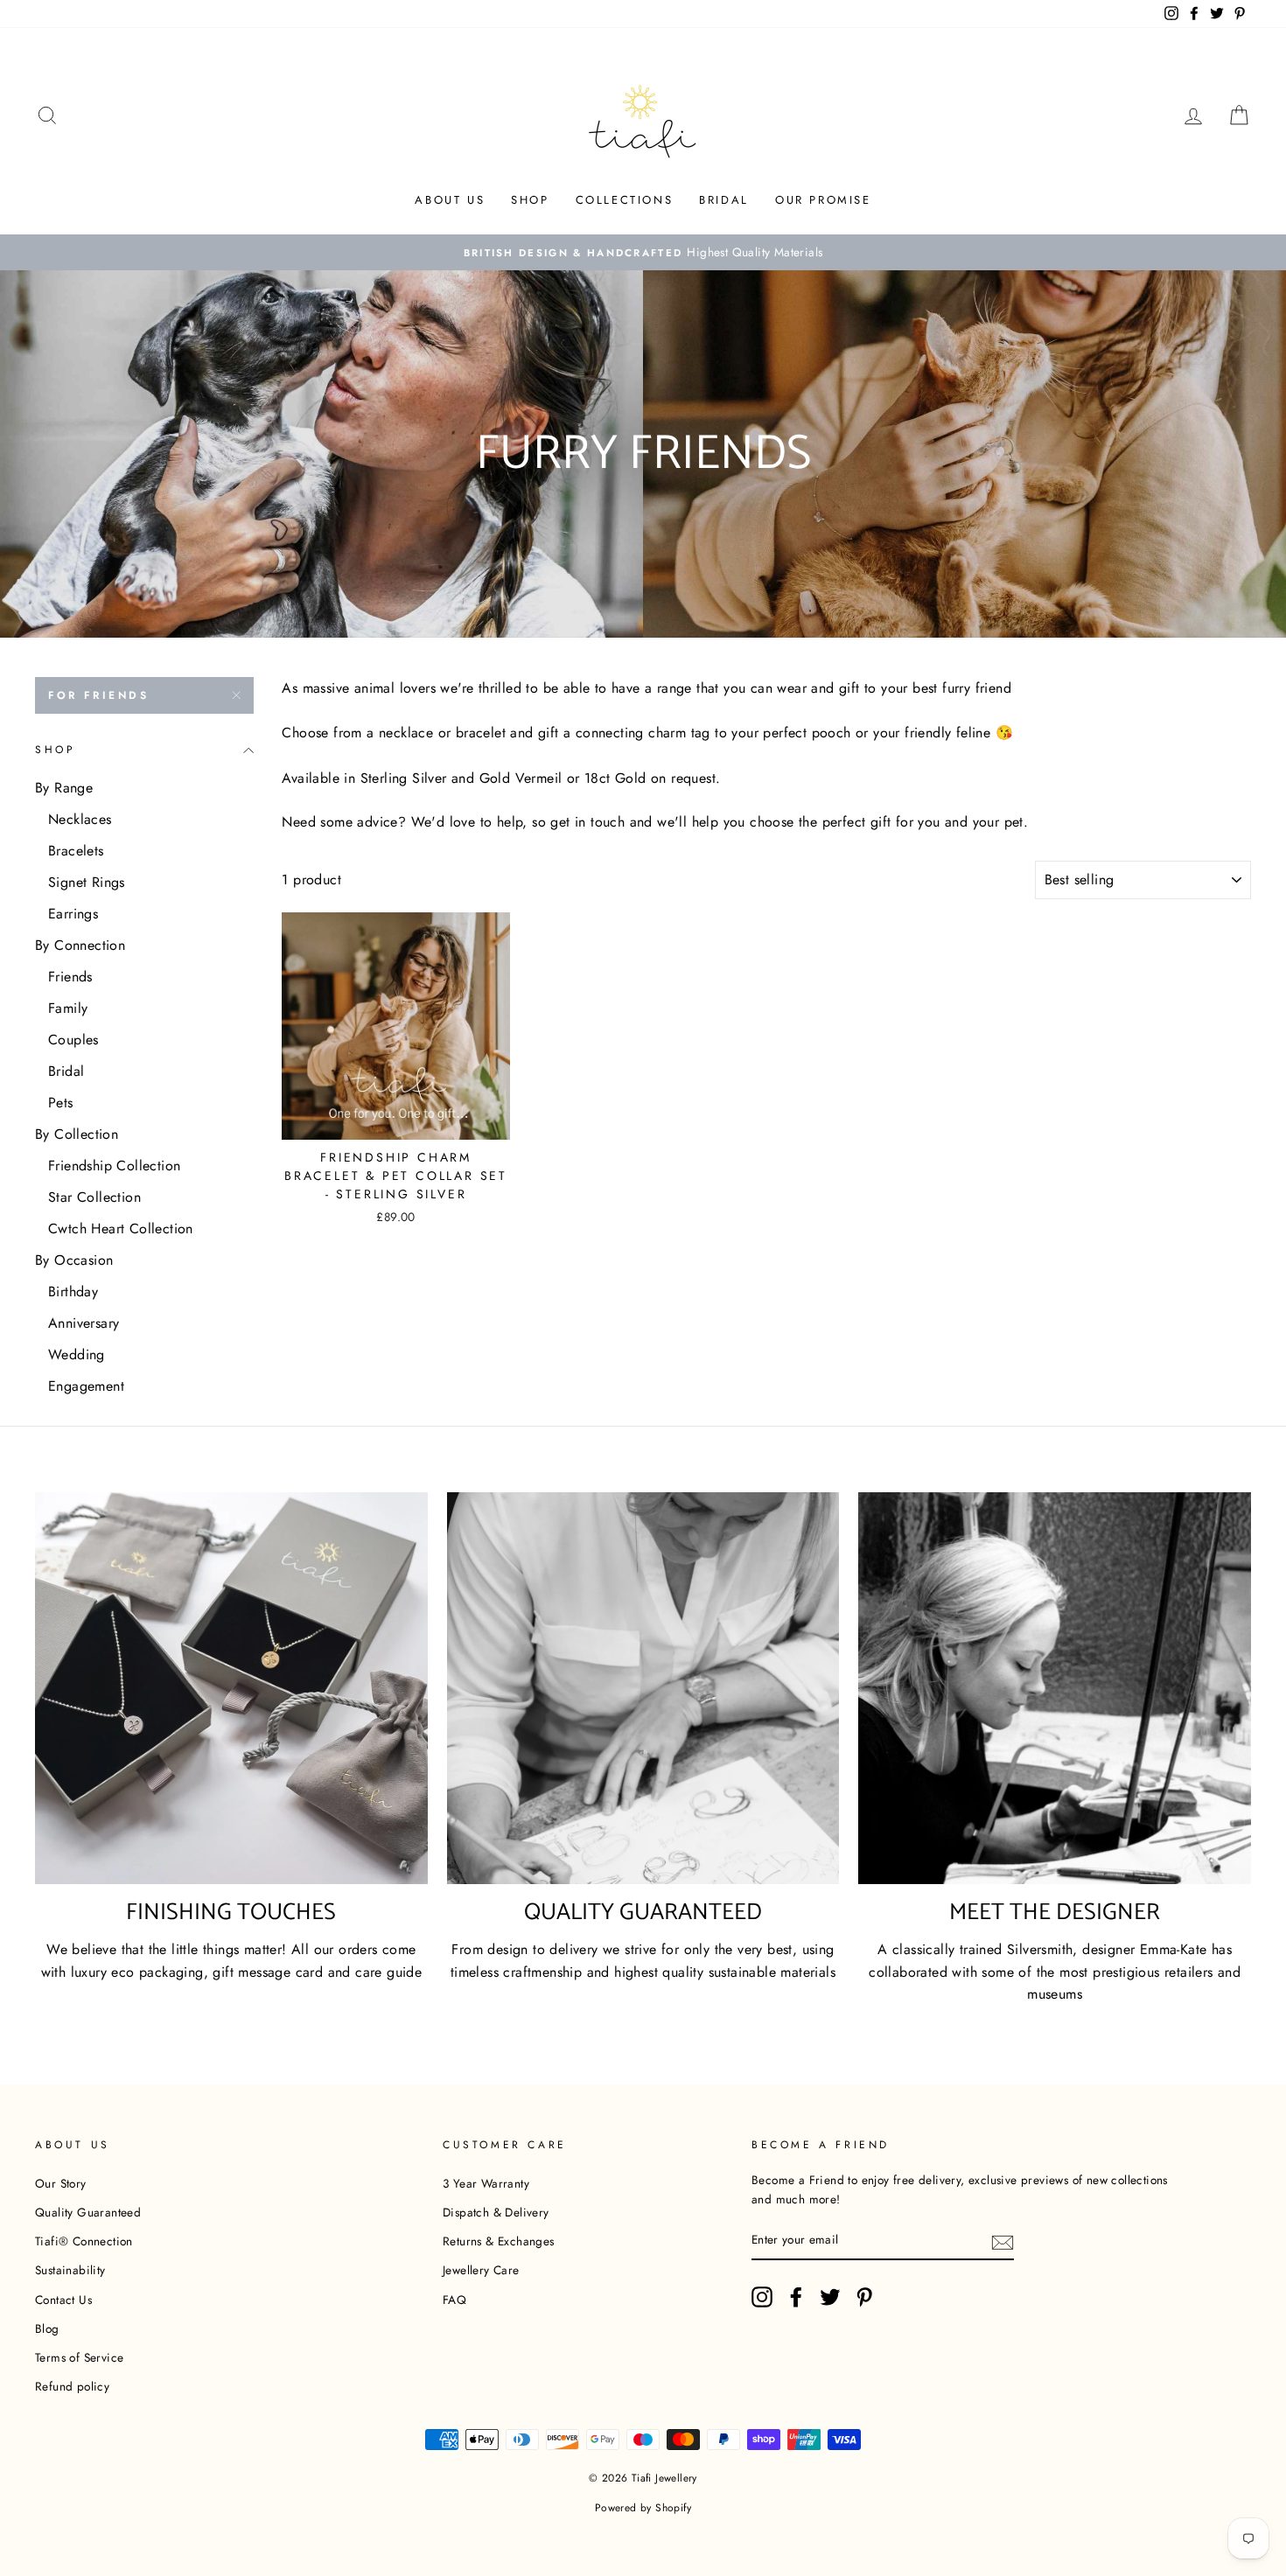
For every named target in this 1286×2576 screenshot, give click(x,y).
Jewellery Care (481, 2270)
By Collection (77, 1134)
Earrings (73, 914)
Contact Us (63, 2300)
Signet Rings (87, 882)
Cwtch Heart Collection (121, 1229)
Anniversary (84, 1323)
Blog (47, 2328)
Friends (70, 977)
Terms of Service (79, 2357)
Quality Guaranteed (88, 2212)
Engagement (86, 1386)
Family (68, 1008)
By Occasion (74, 1260)
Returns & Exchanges (499, 2241)
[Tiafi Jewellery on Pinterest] (864, 2297)
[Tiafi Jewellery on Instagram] (762, 2297)
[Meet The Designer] (1055, 1689)
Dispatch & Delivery (496, 2212)
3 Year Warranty (486, 2183)
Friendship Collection (114, 1166)
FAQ (454, 2300)
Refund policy (72, 2386)
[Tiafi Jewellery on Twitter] (830, 2297)
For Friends (99, 695)
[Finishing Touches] (231, 1689)
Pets (61, 1103)
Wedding (77, 1354)
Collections (625, 200)
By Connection (80, 945)
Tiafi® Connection (84, 2241)
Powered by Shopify (643, 2508)
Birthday (73, 1291)
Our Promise (823, 200)
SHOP (530, 200)
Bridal (724, 200)
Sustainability (70, 2270)
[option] (643, 253)
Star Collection (94, 1197)
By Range (64, 788)
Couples (73, 1040)
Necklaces (80, 819)
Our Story (61, 2183)
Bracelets (76, 851)
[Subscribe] (1003, 2241)
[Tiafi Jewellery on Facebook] (796, 2297)
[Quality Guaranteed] (643, 1689)
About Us (450, 200)
